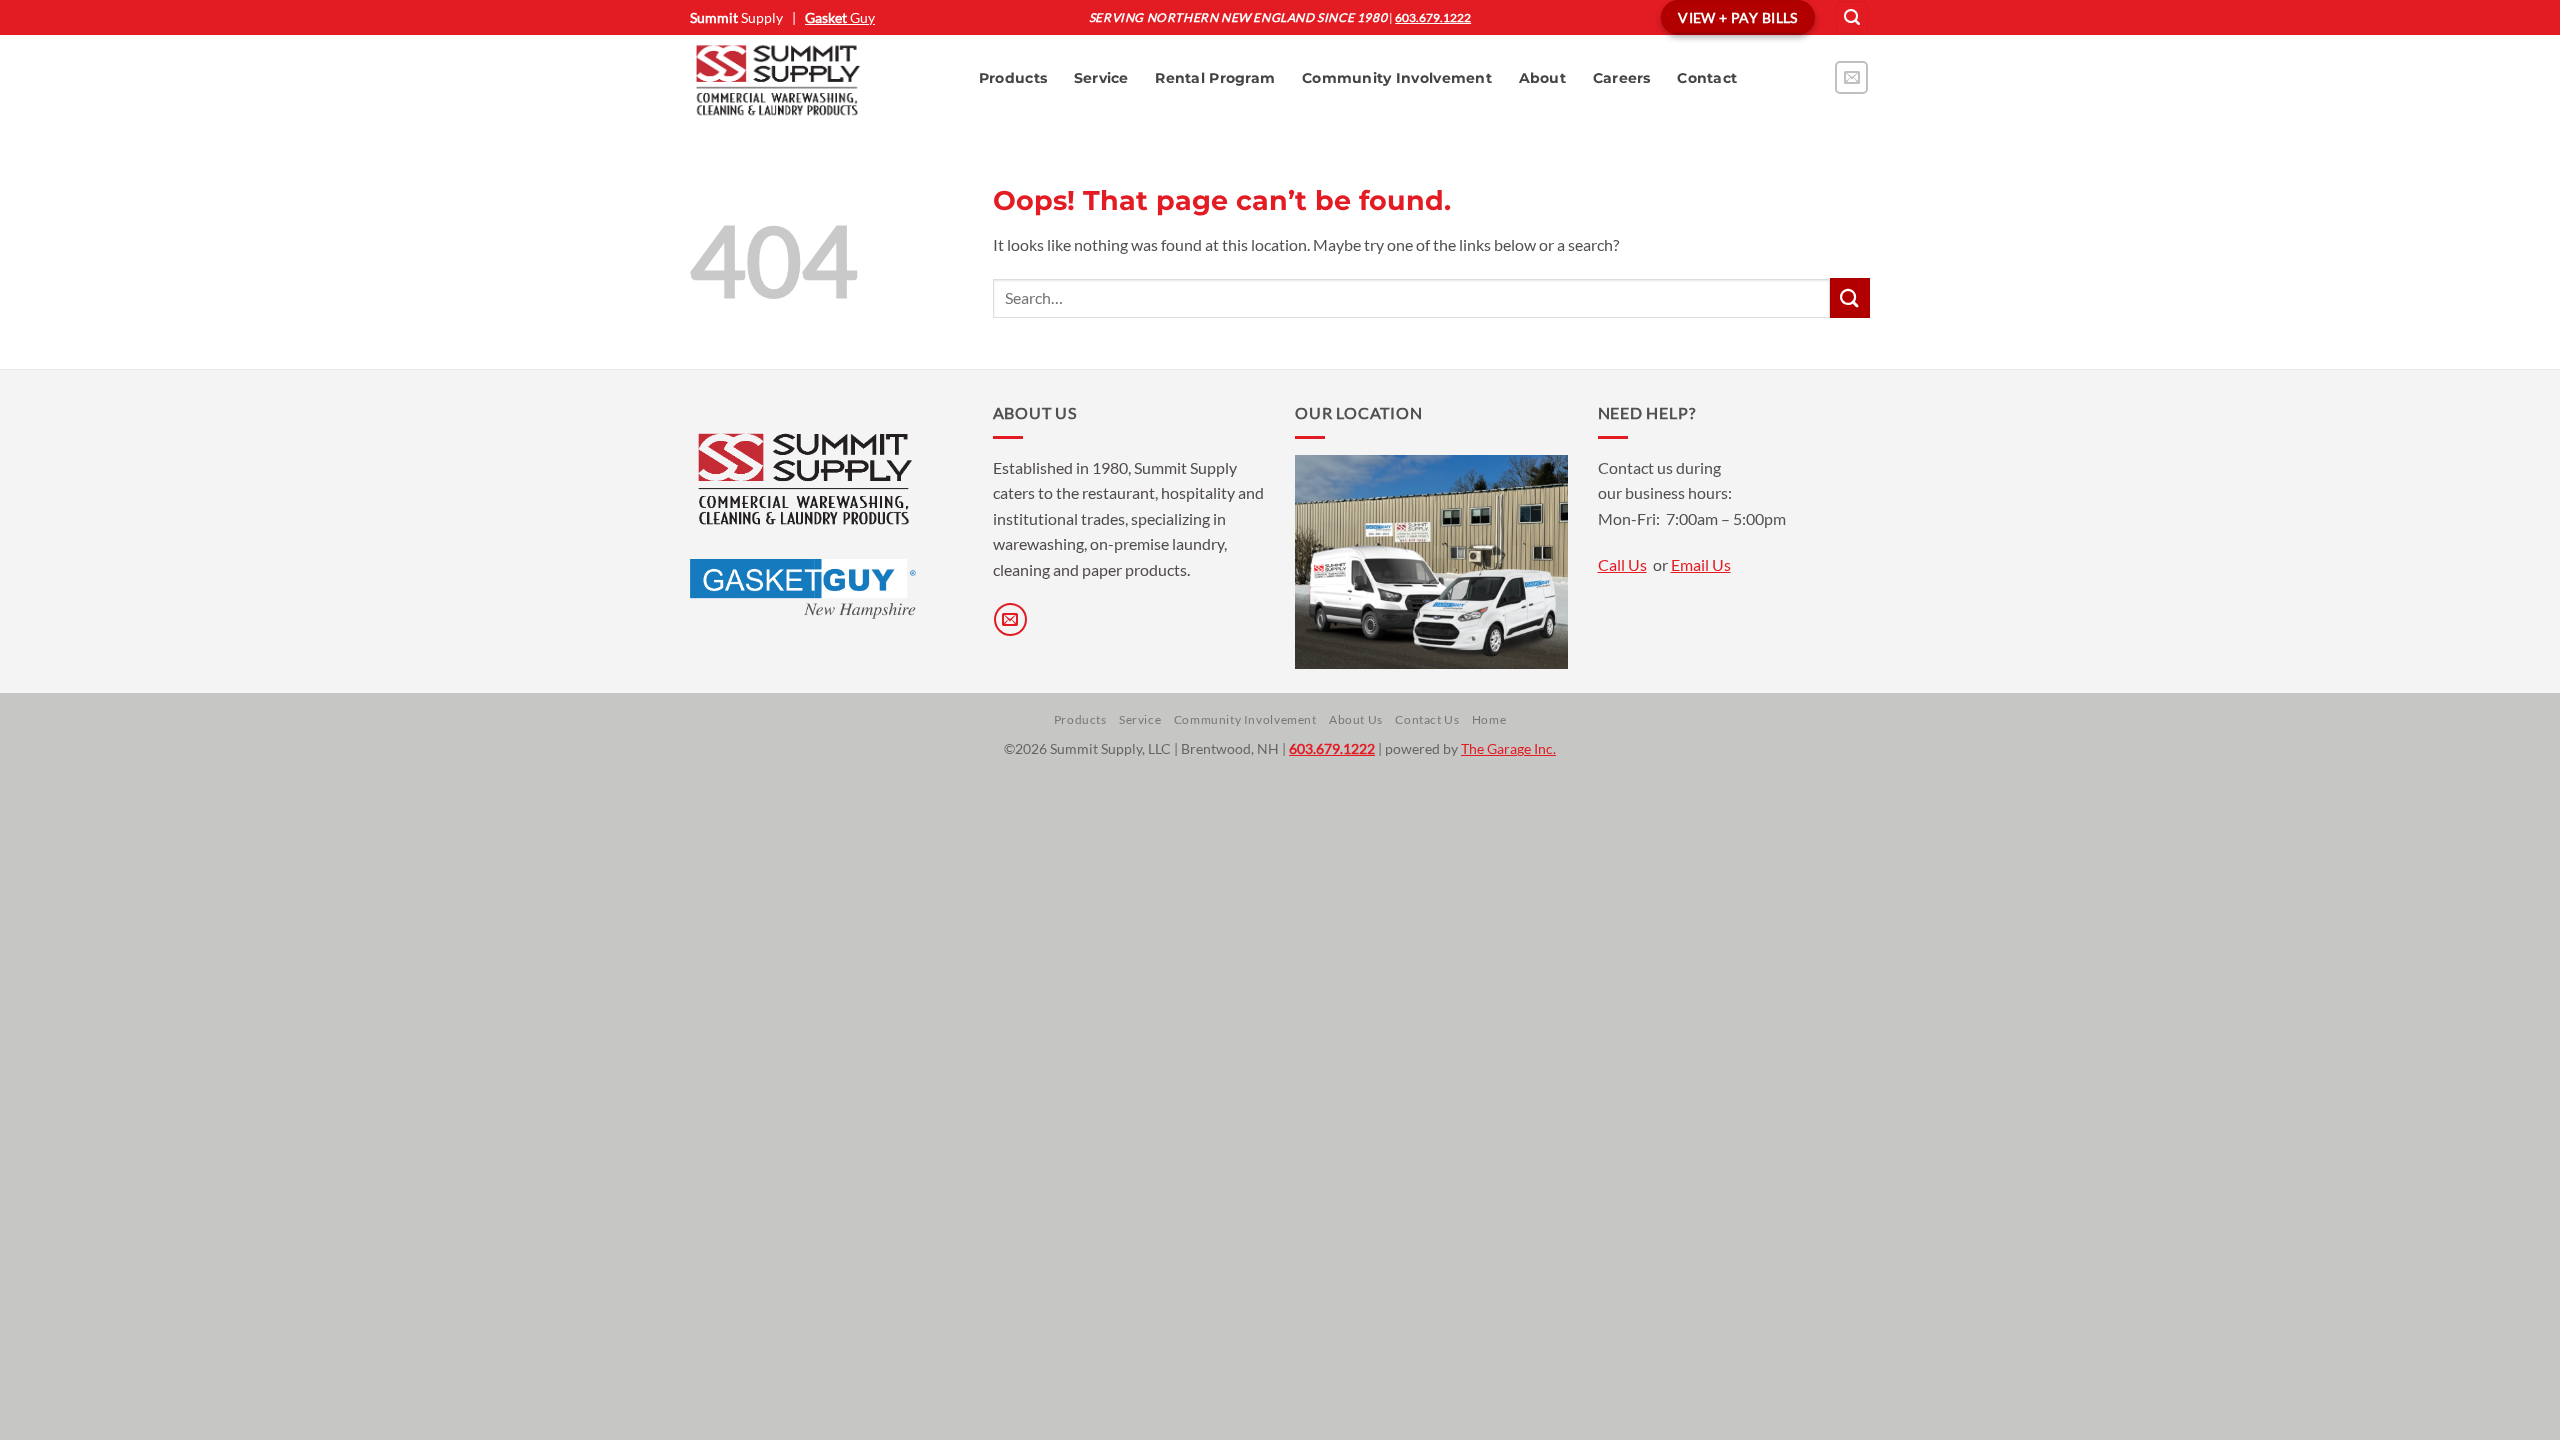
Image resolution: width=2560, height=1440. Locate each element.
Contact (1707, 78)
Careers (1622, 78)
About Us (1356, 719)
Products (1013, 78)
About (1542, 78)
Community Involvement (1397, 78)
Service (1101, 78)
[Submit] (1850, 297)
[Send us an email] (1851, 77)
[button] (1852, 17)
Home (1489, 719)
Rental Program (1215, 78)
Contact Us (1427, 719)
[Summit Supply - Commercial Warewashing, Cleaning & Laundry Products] (814, 79)
